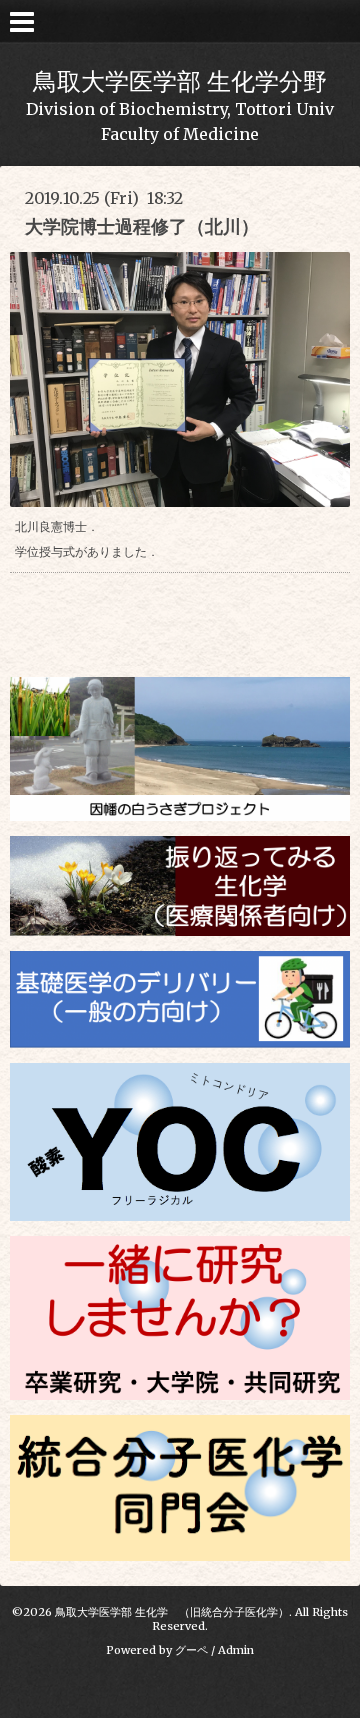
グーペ (191, 1650)
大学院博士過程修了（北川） (142, 226)
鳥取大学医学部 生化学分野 (180, 81)
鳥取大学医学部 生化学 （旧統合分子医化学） (172, 1612)
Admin (236, 1650)
